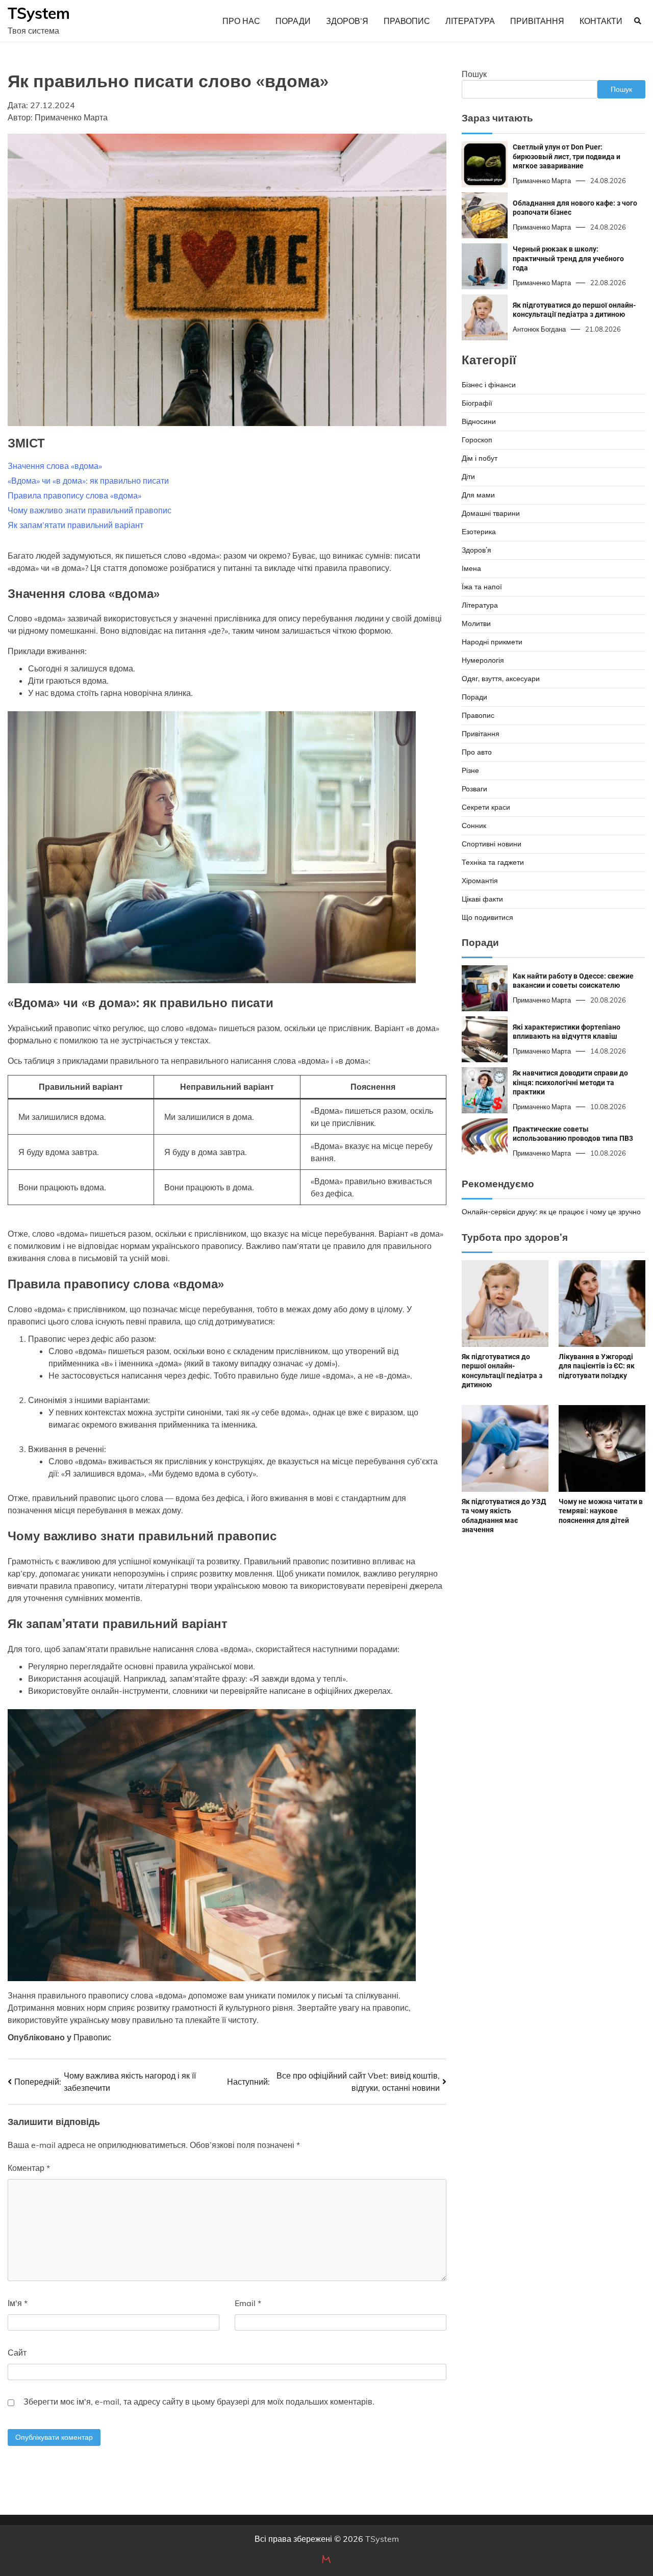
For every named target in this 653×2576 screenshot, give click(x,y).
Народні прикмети (492, 641)
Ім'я (18, 2303)
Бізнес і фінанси (489, 384)
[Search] (638, 21)
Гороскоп (477, 439)
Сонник (474, 825)
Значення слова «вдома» (55, 466)
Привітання (537, 21)
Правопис (407, 21)
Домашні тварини (491, 513)
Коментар (29, 2168)
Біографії (477, 403)
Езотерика (479, 531)
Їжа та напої (482, 586)
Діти (468, 476)
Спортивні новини (492, 843)
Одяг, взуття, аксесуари (501, 678)
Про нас (241, 21)
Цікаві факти (482, 898)
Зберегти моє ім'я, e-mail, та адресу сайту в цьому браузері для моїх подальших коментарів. (199, 2402)
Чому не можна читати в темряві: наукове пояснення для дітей (601, 1511)
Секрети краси (486, 807)
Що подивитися (487, 917)
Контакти (601, 21)
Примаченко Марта (542, 181)
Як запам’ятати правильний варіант (76, 525)
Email (248, 2303)
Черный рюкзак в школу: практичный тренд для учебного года (568, 258)
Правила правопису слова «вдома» (74, 495)
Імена (471, 568)
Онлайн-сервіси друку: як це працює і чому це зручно (551, 1212)
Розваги (474, 788)
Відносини (479, 421)
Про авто (477, 752)
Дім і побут (480, 458)
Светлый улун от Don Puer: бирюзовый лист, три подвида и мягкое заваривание (567, 156)
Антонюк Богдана (539, 329)
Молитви (476, 623)
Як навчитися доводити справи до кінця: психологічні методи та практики (570, 1082)
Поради (293, 21)
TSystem (39, 13)
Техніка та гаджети (493, 862)
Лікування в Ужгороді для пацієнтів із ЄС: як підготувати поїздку (597, 1366)
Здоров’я (347, 21)
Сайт (17, 2353)
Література (470, 21)
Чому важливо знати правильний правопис (90, 510)
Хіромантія (480, 880)
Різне (470, 770)
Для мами (478, 494)
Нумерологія (483, 660)
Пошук (474, 74)
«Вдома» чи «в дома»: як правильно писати (88, 481)
